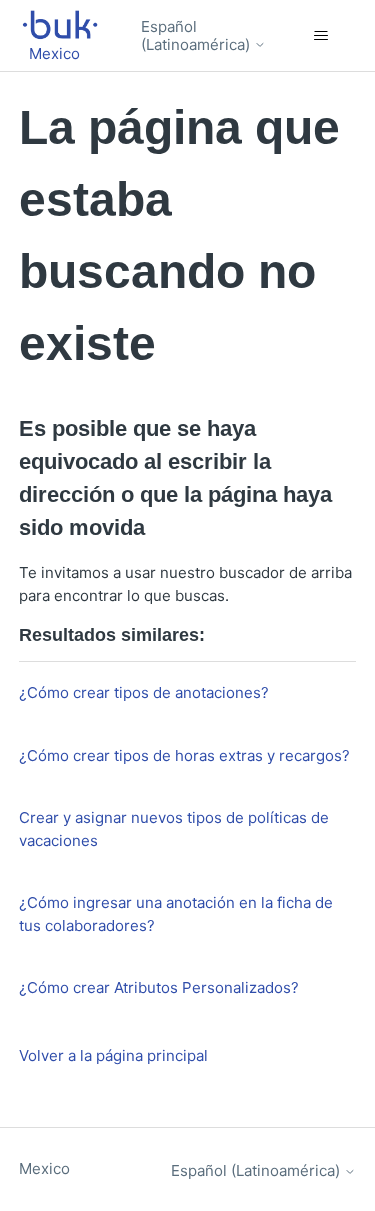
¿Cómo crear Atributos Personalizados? (159, 987)
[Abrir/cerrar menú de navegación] (320, 36)
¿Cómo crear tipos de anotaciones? (144, 692)
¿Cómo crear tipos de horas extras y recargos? (184, 755)
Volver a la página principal (113, 1055)
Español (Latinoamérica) (197, 35)
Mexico (44, 1168)
